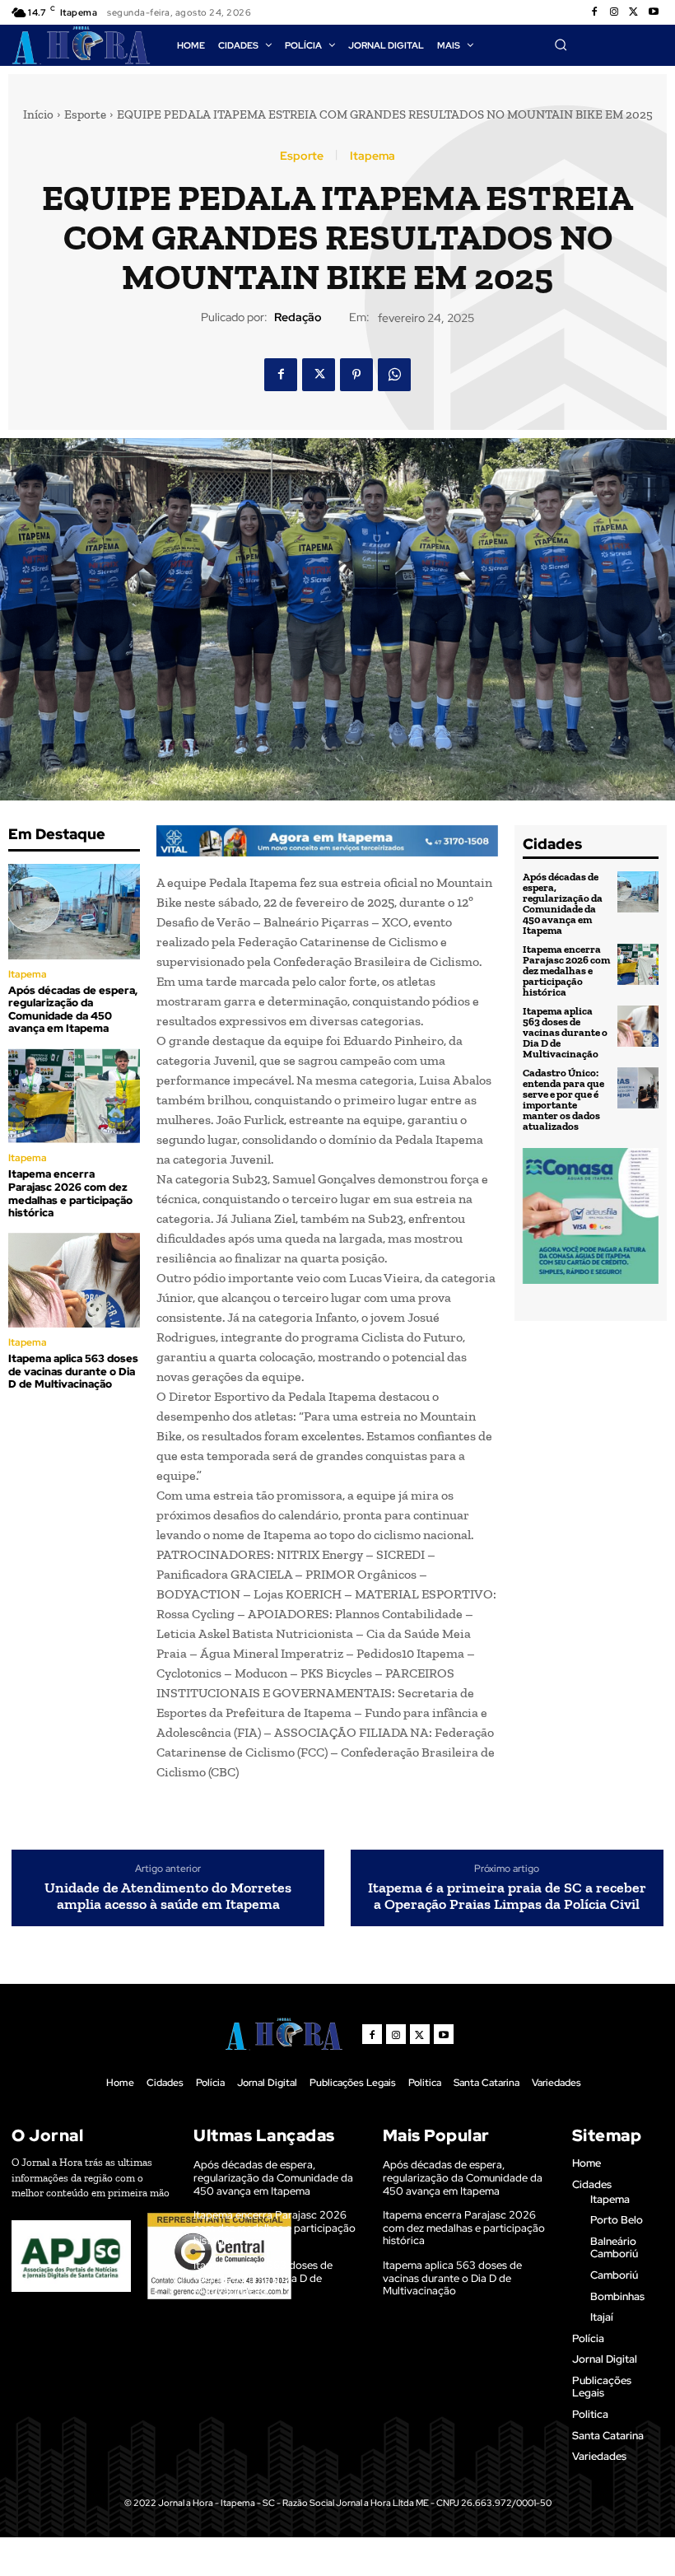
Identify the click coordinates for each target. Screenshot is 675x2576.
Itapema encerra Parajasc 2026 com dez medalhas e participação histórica (70, 1193)
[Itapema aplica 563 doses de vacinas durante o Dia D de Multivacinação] (74, 1280)
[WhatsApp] (394, 375)
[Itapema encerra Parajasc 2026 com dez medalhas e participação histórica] (74, 1096)
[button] (561, 44)
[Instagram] (614, 12)
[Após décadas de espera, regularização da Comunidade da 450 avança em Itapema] (74, 911)
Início (38, 114)
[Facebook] (594, 12)
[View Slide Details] (327, 841)
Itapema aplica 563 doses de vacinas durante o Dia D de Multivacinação (73, 1371)
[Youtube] (654, 12)
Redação (298, 317)
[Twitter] (634, 12)
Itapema (372, 156)
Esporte (85, 114)
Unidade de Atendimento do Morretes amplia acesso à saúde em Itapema (168, 1897)
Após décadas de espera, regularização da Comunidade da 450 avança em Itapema (73, 1010)
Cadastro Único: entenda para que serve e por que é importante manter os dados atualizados (563, 1099)
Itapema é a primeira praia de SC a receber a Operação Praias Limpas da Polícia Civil (507, 1897)
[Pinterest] (356, 375)
